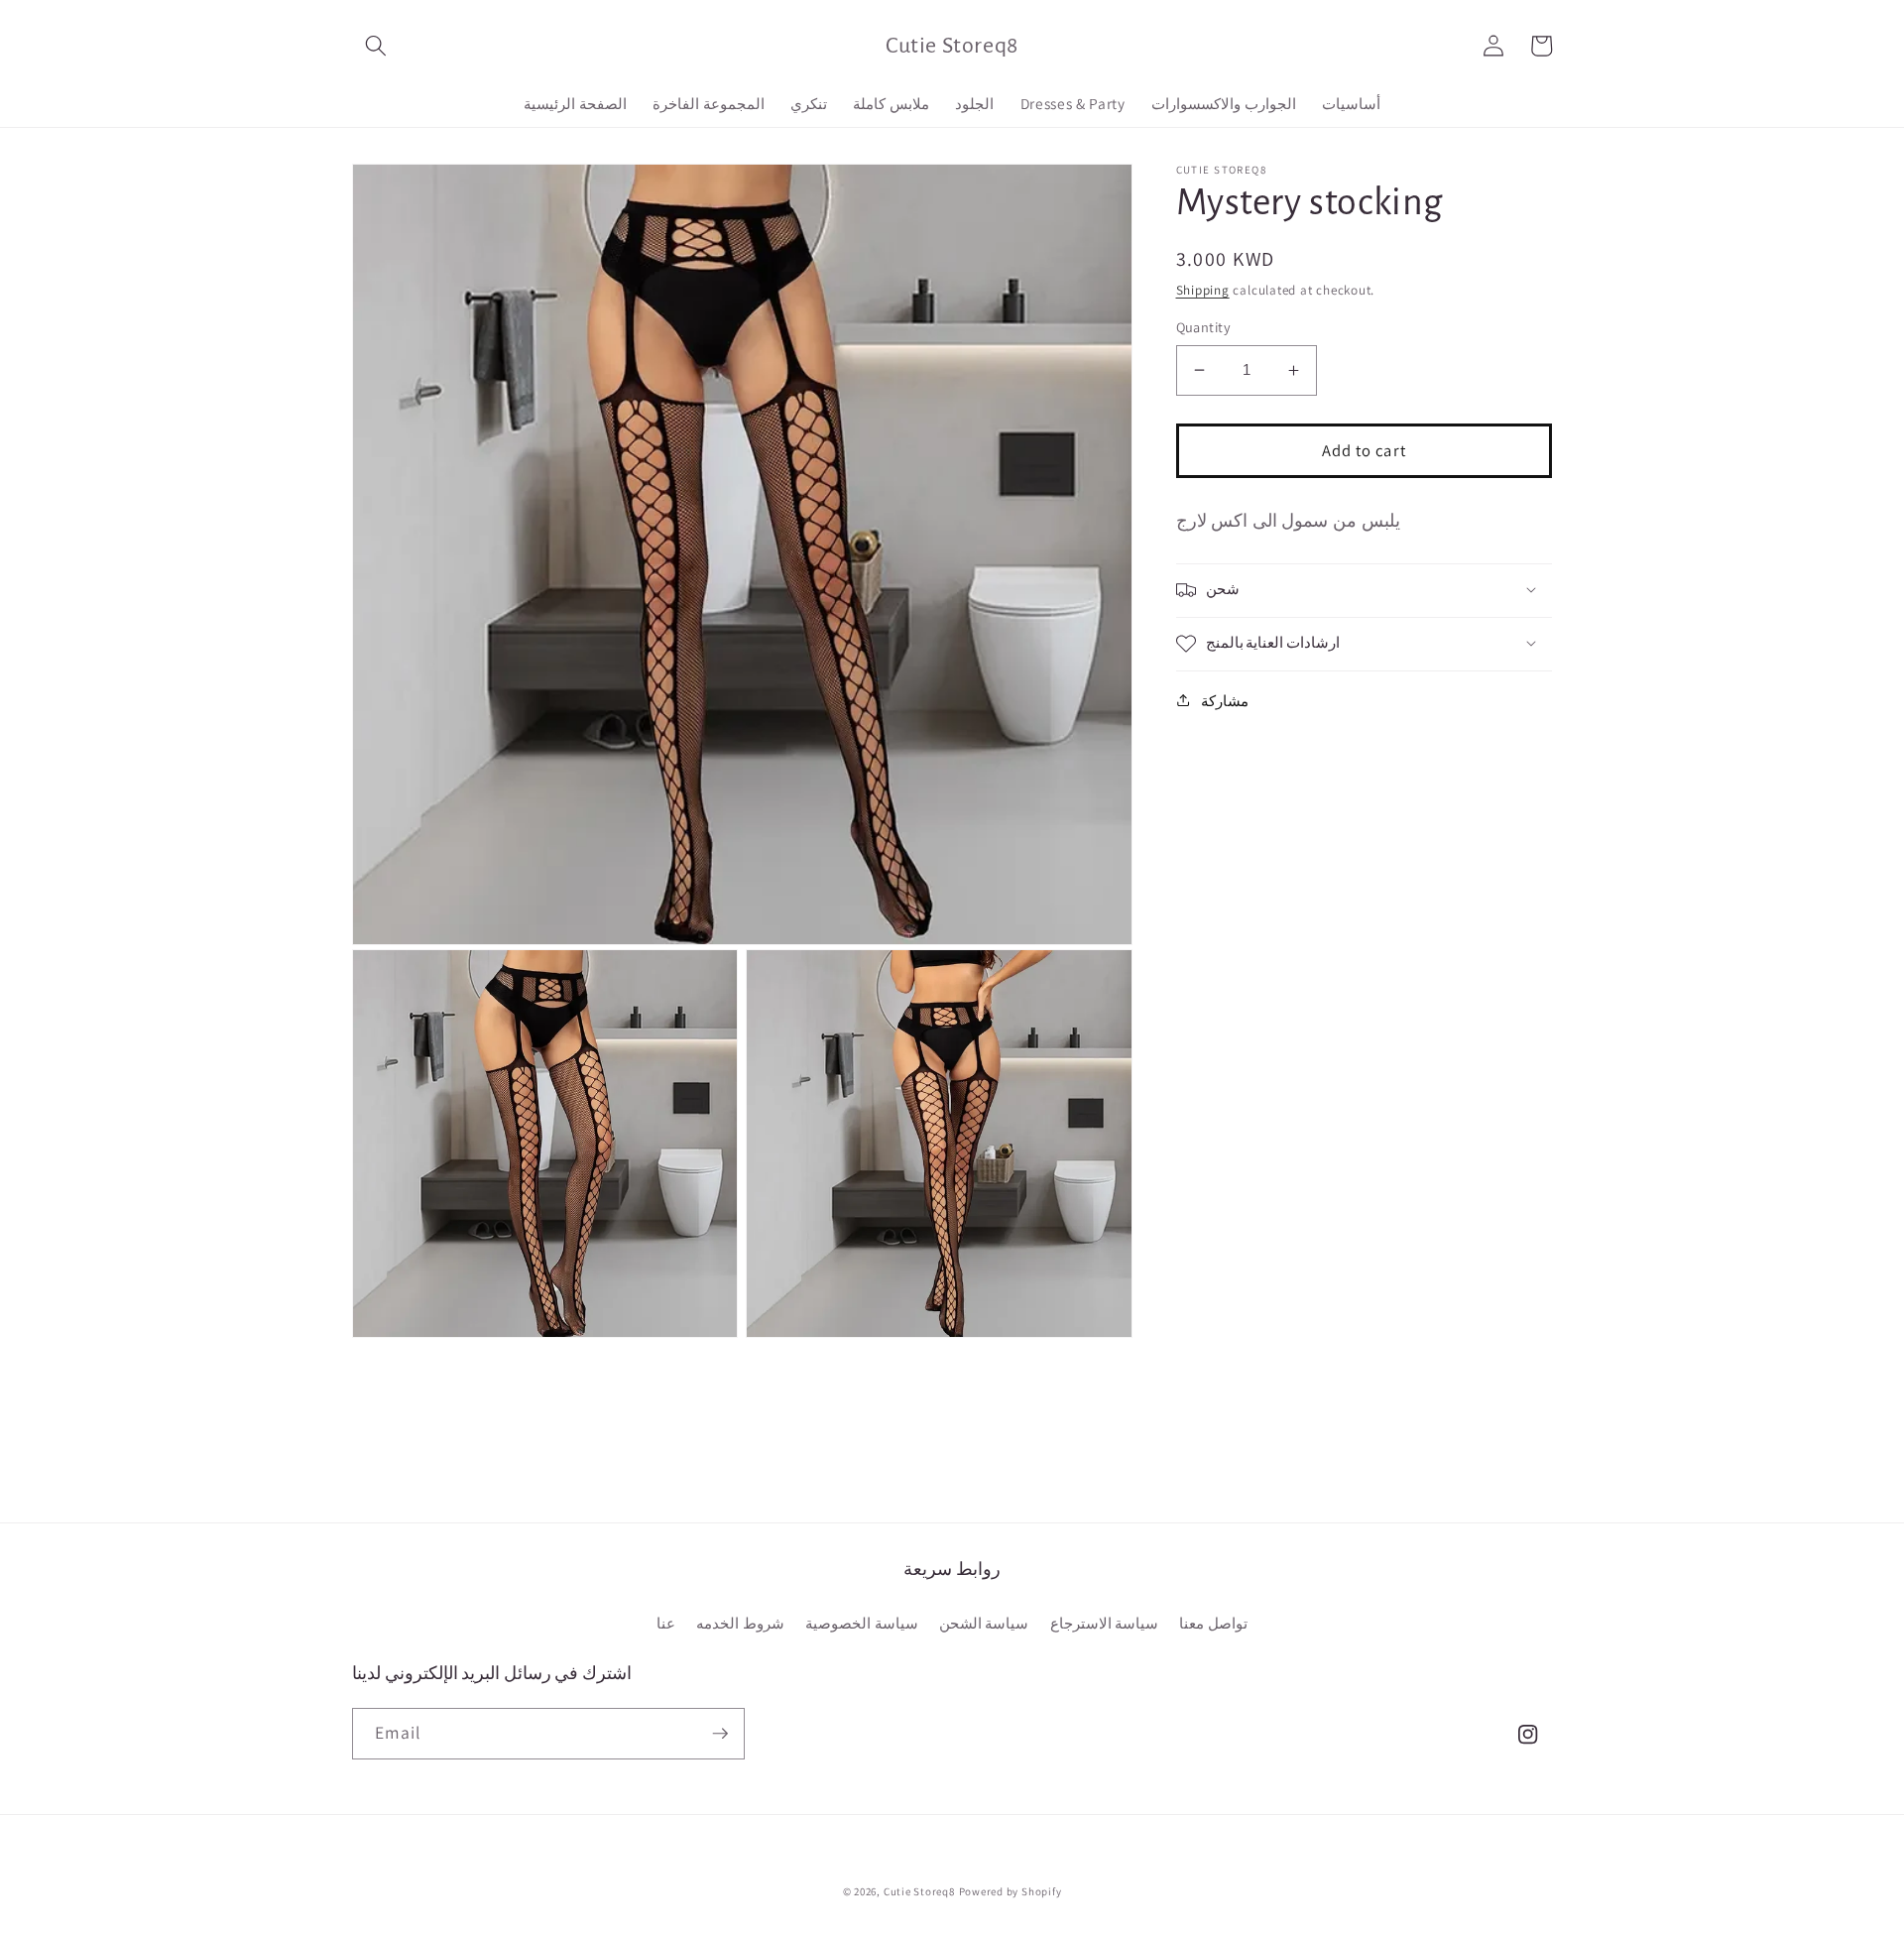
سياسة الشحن (984, 1623)
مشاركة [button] (1225, 700)
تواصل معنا (1213, 1623)
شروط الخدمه (740, 1623)
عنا (666, 1623)
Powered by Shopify (1011, 1891)
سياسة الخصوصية (862, 1623)
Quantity (1204, 327)
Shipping (1203, 290)
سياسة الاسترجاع (1105, 1623)
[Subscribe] (720, 1734)
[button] (376, 46)
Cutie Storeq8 (919, 1891)
